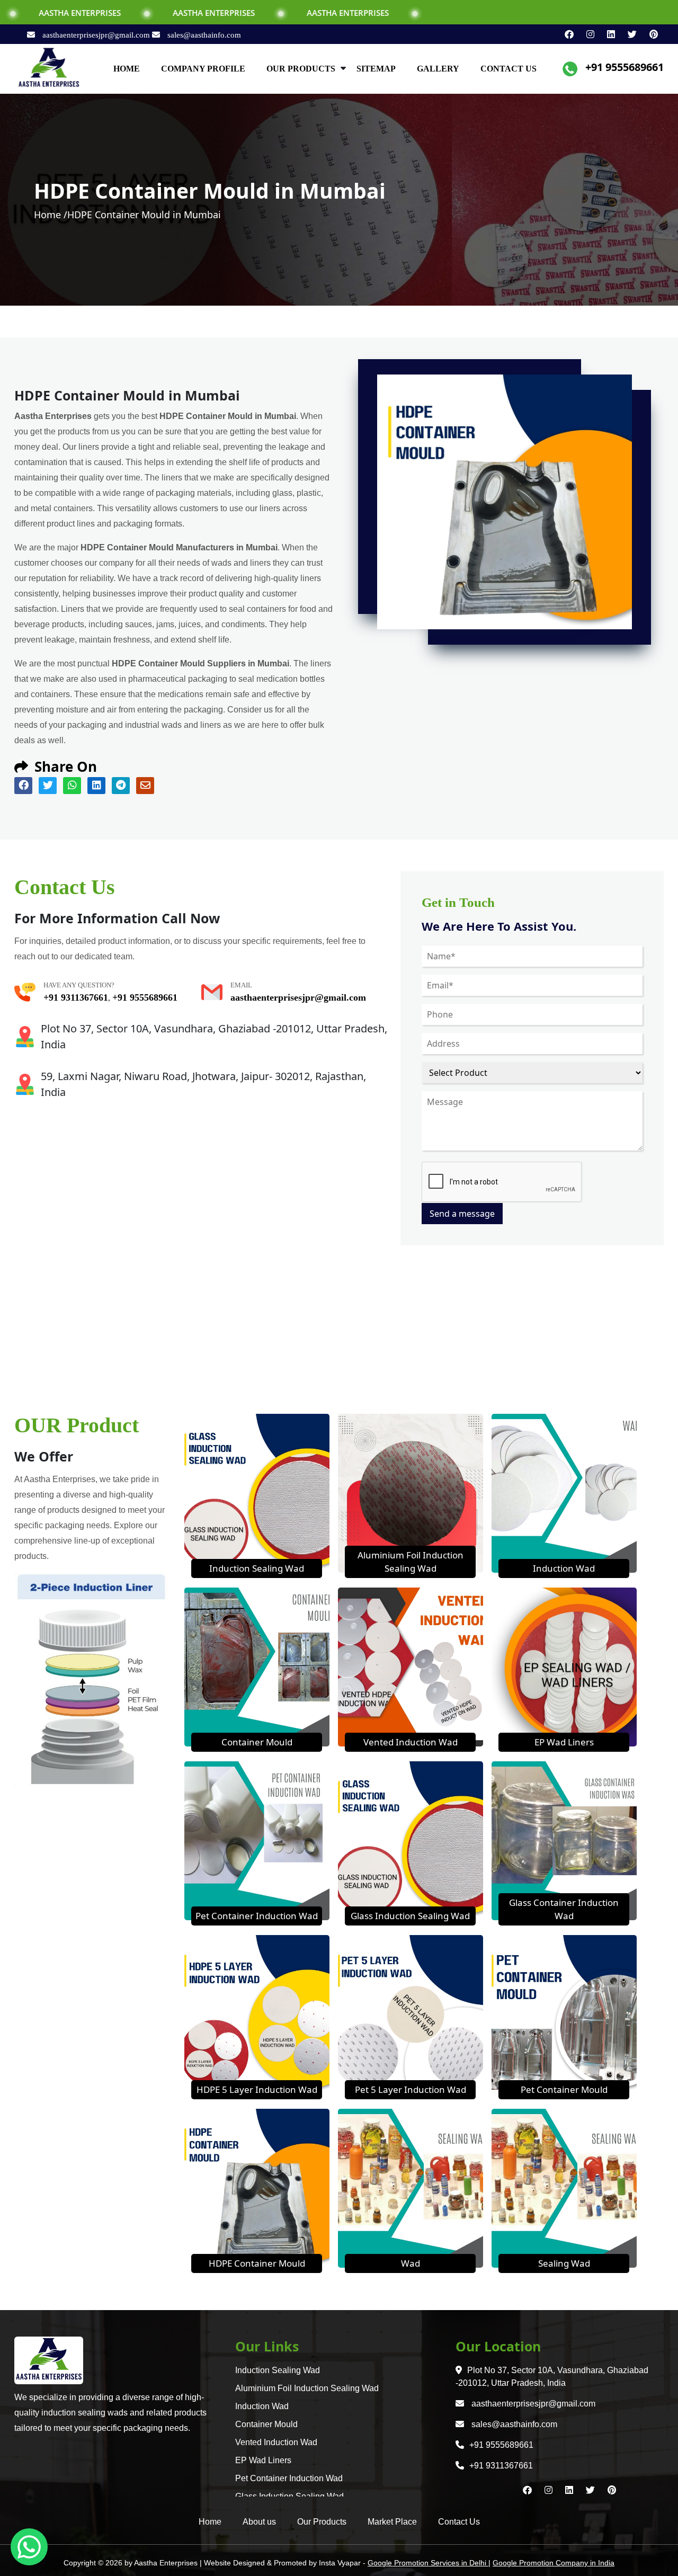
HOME (127, 69)
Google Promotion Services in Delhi (428, 2563)
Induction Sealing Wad (257, 1568)
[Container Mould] (257, 1666)
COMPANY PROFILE (203, 69)
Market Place (392, 2522)
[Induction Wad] (564, 1492)
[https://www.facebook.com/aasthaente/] (565, 34)
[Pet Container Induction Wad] (257, 1840)
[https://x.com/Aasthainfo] (628, 34)
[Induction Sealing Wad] (257, 1492)
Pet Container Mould (564, 2089)
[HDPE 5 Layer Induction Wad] (257, 2013)
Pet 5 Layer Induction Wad (411, 2089)
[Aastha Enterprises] (49, 68)
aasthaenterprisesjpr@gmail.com (96, 35)
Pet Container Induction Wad (257, 1916)
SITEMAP (376, 69)
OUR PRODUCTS (301, 69)
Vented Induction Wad (411, 1742)
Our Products (322, 2522)
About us (259, 2522)
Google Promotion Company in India (554, 2563)
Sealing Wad (564, 2263)
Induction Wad (564, 1568)
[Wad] (411, 2187)
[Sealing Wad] (564, 2187)
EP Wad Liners (564, 1742)
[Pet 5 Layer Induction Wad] (411, 2013)
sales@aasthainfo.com (203, 35)
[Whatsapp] (29, 2547)
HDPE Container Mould (257, 2263)
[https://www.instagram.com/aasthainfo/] (586, 34)
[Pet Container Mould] (564, 2013)
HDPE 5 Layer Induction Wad (257, 2089)
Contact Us (459, 2522)
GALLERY (438, 69)
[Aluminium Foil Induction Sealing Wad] (411, 1492)
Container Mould (257, 1742)
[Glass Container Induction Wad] (564, 1840)
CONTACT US (508, 69)
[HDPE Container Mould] (257, 2187)
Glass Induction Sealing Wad (410, 1916)
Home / (51, 215)
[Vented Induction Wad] (411, 1666)
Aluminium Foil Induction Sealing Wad (307, 2388)
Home (210, 2522)
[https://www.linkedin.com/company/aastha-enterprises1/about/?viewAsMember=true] (607, 34)
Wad (411, 2263)
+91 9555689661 (625, 67)
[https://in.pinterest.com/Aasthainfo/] (648, 34)
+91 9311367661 (76, 997)
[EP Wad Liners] (564, 1666)
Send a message (462, 1214)
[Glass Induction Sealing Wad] (411, 1840)
